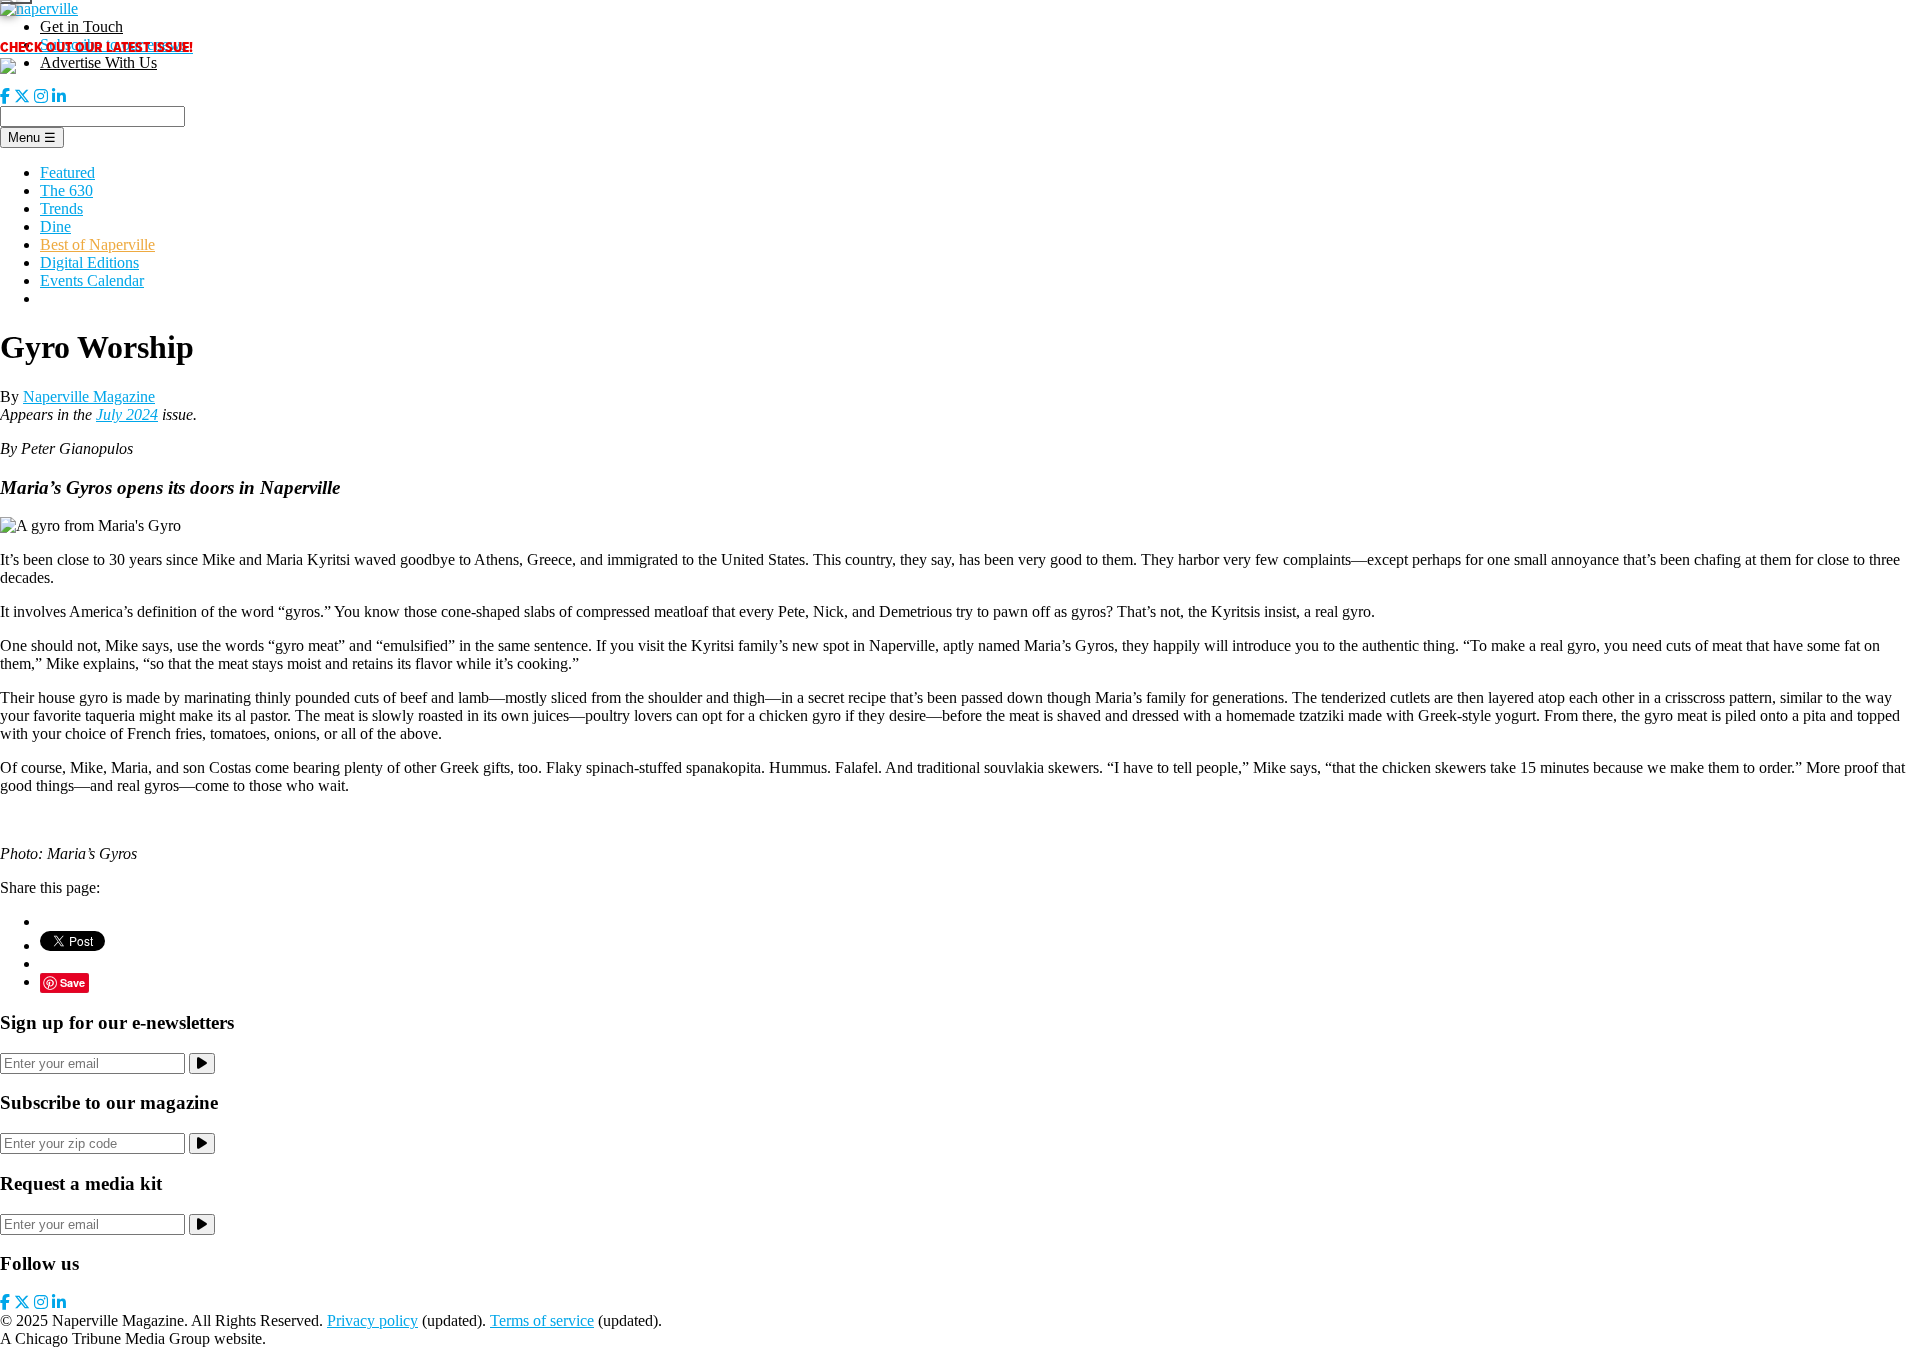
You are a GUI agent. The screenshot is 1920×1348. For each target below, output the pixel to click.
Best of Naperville (97, 244)
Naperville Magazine (89, 396)
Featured (67, 172)
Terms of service (542, 1320)
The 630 (66, 190)
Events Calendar (92, 280)
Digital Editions (89, 262)
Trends (61, 208)
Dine (55, 226)
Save (72, 982)
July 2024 (127, 414)
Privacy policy (372, 1320)
